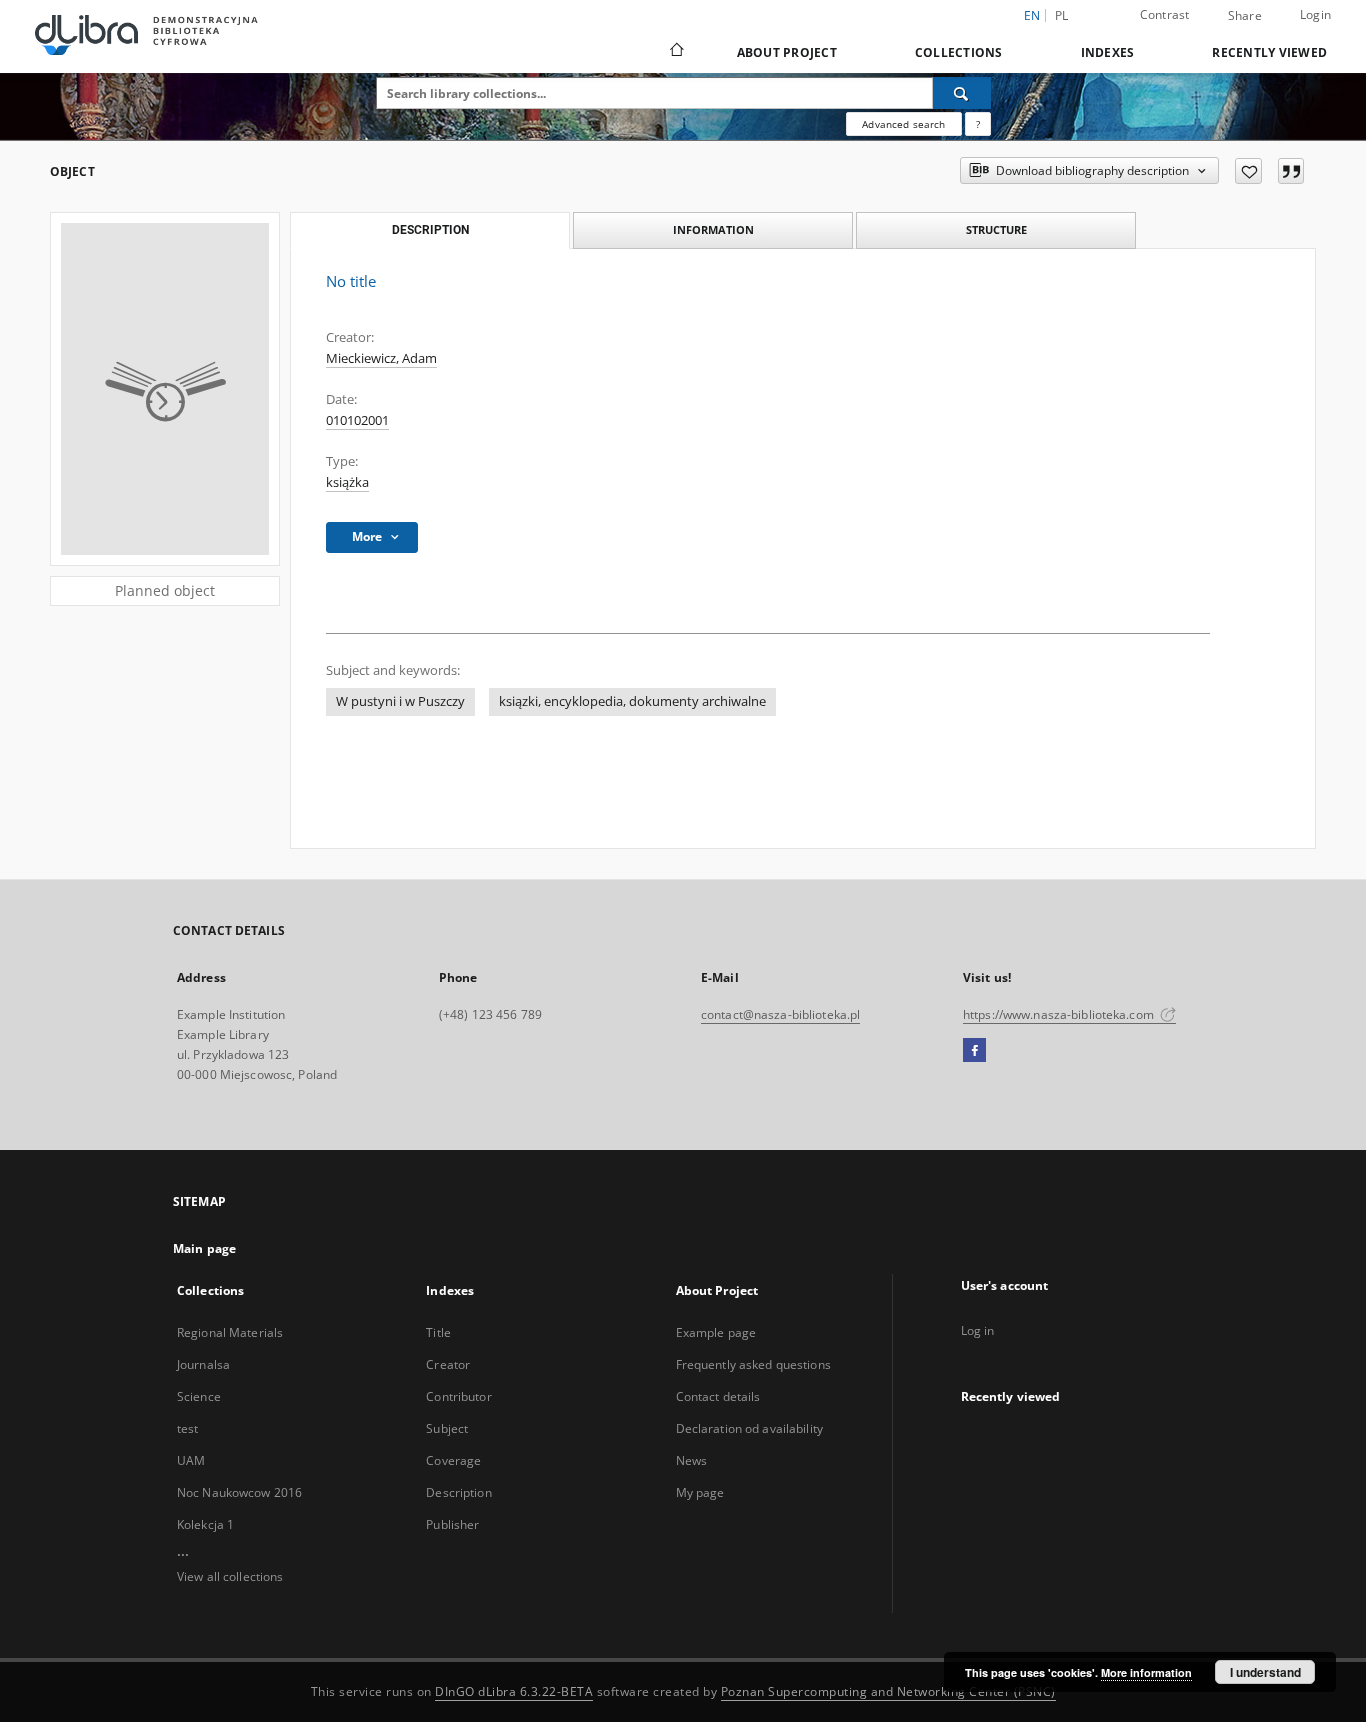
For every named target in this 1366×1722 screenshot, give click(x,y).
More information (1146, 1672)
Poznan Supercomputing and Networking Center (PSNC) (888, 1691)
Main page (204, 1248)
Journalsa (203, 1364)
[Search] (962, 93)
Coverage (453, 1460)
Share (1245, 16)
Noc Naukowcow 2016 (239, 1492)
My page (700, 1492)
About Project (787, 52)
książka (347, 482)
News (691, 1460)
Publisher (452, 1524)
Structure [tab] (996, 229)
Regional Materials (230, 1332)
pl (1062, 15)
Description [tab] (430, 230)
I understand (1265, 1672)
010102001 (357, 420)
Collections (959, 52)
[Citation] (1291, 171)
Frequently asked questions (753, 1364)
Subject (447, 1428)
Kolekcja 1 (205, 1524)
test (187, 1428)
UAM (191, 1460)
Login (1315, 14)
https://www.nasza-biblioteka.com (1060, 1014)
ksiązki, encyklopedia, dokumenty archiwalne (632, 701)
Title (438, 1332)
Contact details (718, 1396)
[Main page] (675, 52)
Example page (716, 1332)
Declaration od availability (749, 1428)
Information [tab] (713, 229)
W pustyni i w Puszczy (400, 701)
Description (458, 1492)
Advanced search (903, 124)
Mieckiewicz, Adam (381, 358)
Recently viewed (1269, 52)
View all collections (230, 1576)
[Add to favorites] (1248, 171)
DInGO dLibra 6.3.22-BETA (514, 1691)
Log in (978, 1330)
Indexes (1108, 52)
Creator (448, 1364)
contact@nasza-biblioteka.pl (780, 1014)
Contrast (1165, 14)
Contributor (458, 1396)
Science (199, 1396)
